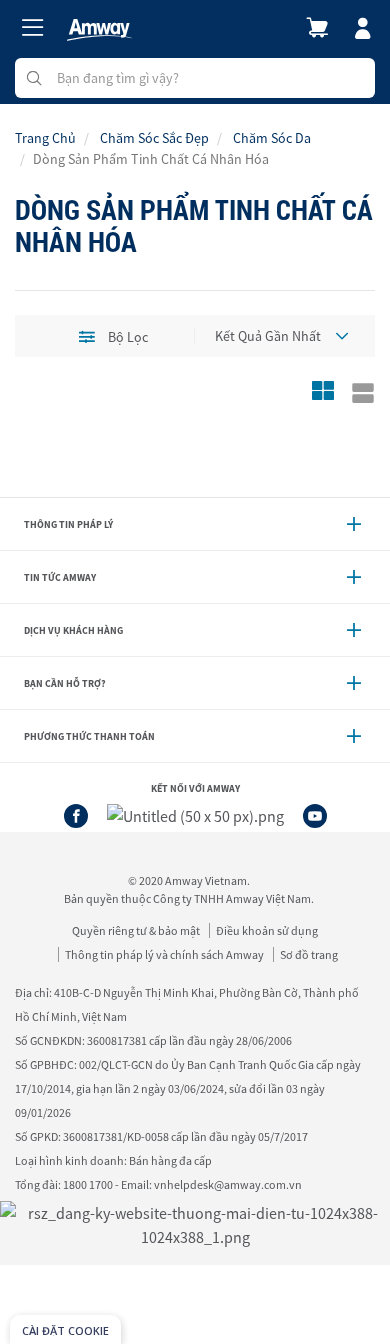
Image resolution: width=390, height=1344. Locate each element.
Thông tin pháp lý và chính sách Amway (164, 954)
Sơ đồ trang (309, 954)
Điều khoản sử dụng (267, 930)
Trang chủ (45, 138)
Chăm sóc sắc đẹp (154, 138)
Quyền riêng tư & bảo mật (136, 930)
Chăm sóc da (272, 138)
